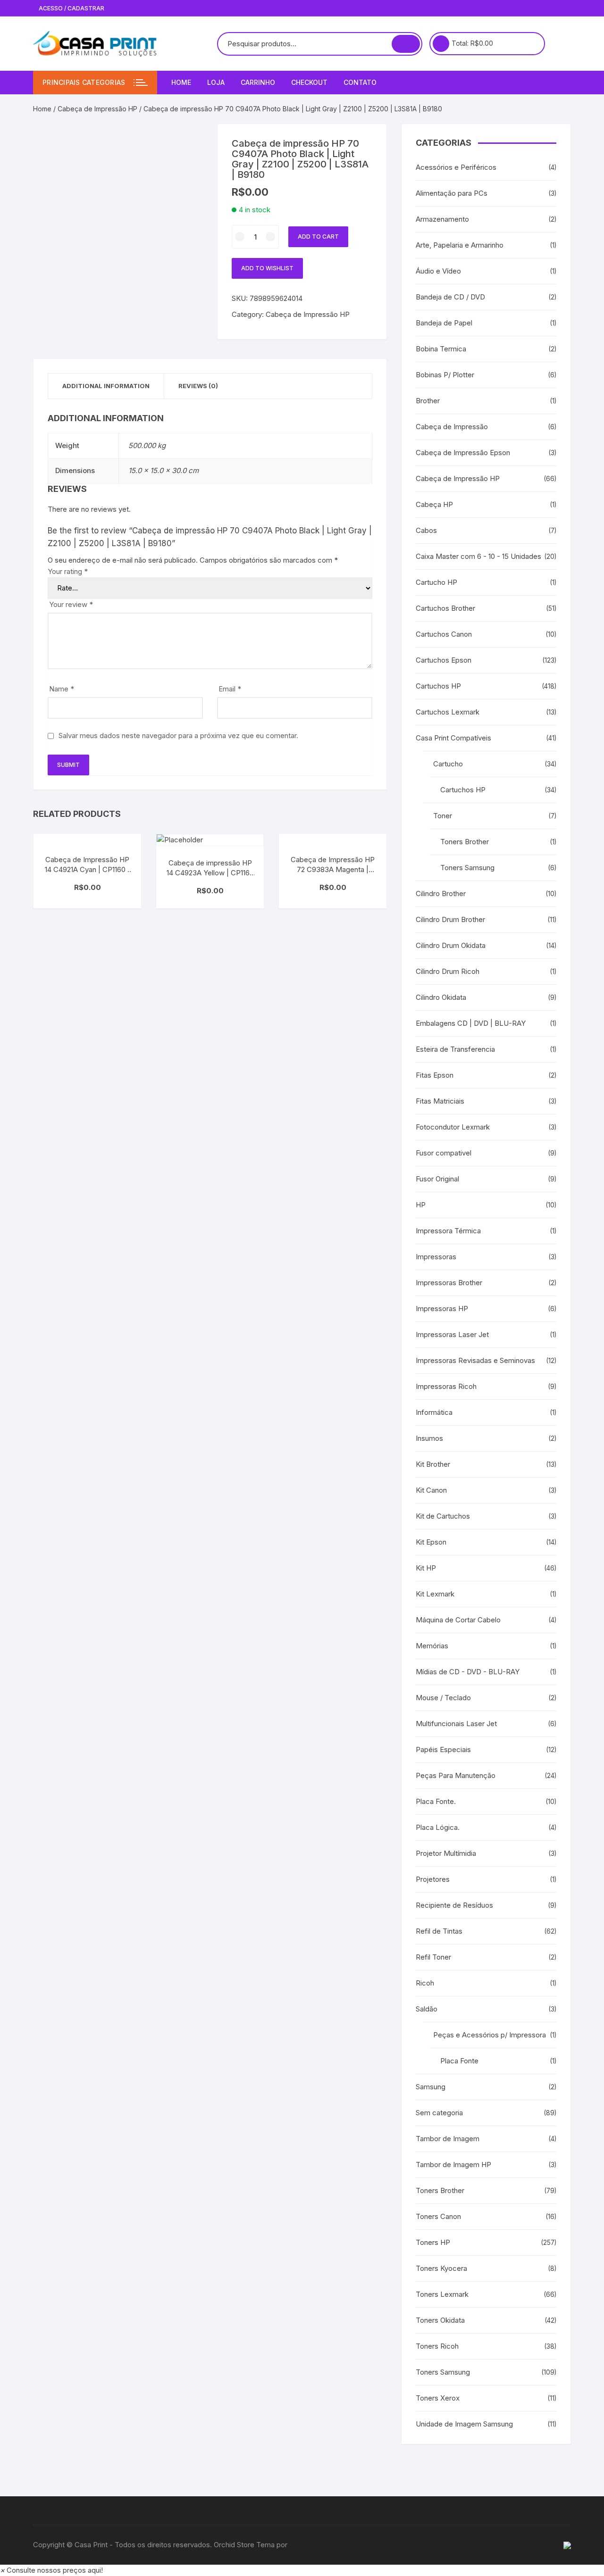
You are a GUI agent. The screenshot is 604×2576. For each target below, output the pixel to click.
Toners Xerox (438, 2398)
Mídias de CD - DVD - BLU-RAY (468, 1672)
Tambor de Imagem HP (453, 2165)
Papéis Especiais (443, 1749)
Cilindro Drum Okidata (451, 945)
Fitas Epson (435, 1075)
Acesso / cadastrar (71, 8)
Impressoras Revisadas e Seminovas (475, 1360)
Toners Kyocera (441, 2268)
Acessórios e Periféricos (456, 167)
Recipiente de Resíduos (454, 1905)
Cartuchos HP (438, 686)
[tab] (106, 386)
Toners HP (433, 2242)
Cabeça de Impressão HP (97, 109)
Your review (71, 604)
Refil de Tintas (439, 1931)
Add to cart (318, 237)
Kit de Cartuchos (443, 1516)
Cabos (426, 530)
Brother (428, 401)
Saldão (427, 2009)
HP (421, 1205)
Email (230, 689)
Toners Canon (438, 2216)
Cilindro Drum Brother (450, 919)
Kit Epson (431, 1542)
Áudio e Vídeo (438, 271)
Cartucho (448, 764)
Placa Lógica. (438, 1827)
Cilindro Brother (441, 893)
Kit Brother (433, 1464)
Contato (360, 82)
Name (62, 689)
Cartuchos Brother (445, 608)
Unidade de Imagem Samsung (464, 2424)
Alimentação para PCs (452, 193)
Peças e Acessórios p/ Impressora (490, 2035)
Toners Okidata (440, 2320)
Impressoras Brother (449, 1283)
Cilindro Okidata (441, 997)
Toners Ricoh (437, 2346)
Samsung (431, 2087)
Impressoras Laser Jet (452, 1334)
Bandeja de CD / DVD (450, 297)
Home (181, 82)
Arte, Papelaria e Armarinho (460, 245)
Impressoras (436, 1257)
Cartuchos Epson (444, 660)
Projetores (433, 1879)
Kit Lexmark (435, 1594)
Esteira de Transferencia (455, 1049)
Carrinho (258, 82)
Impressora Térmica (448, 1231)
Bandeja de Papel (444, 323)
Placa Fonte (459, 2061)
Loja (216, 82)
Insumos (429, 1438)
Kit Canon (431, 1490)
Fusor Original (437, 1179)
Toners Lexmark (442, 2294)
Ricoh (425, 1983)
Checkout (309, 82)
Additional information (106, 386)
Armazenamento (442, 219)
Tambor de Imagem (448, 2139)
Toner (443, 816)
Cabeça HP (434, 504)
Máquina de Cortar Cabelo (458, 1620)
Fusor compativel (444, 1153)
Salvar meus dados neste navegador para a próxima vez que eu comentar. (178, 735)
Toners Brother (465, 842)
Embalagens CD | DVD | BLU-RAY (471, 1023)
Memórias (432, 1646)
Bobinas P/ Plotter (445, 375)
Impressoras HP (442, 1309)
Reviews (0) (198, 386)
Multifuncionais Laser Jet (456, 1724)
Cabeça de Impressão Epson (463, 453)
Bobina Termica (441, 349)
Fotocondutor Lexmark (453, 1127)
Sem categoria (439, 2113)
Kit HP (426, 1568)
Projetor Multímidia (446, 1853)
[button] (51, 2570)
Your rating (68, 571)
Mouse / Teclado (443, 1698)
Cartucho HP (436, 582)
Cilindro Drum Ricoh (448, 971)
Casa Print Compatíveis (453, 738)
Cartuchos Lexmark (448, 712)
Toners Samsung (467, 868)
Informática (434, 1412)
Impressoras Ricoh (446, 1386)
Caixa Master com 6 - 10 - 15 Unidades (478, 556)
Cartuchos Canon (444, 634)
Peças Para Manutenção (456, 1775)
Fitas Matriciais (440, 1101)
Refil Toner (433, 1957)
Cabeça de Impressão (452, 427)
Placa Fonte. (436, 1801)
